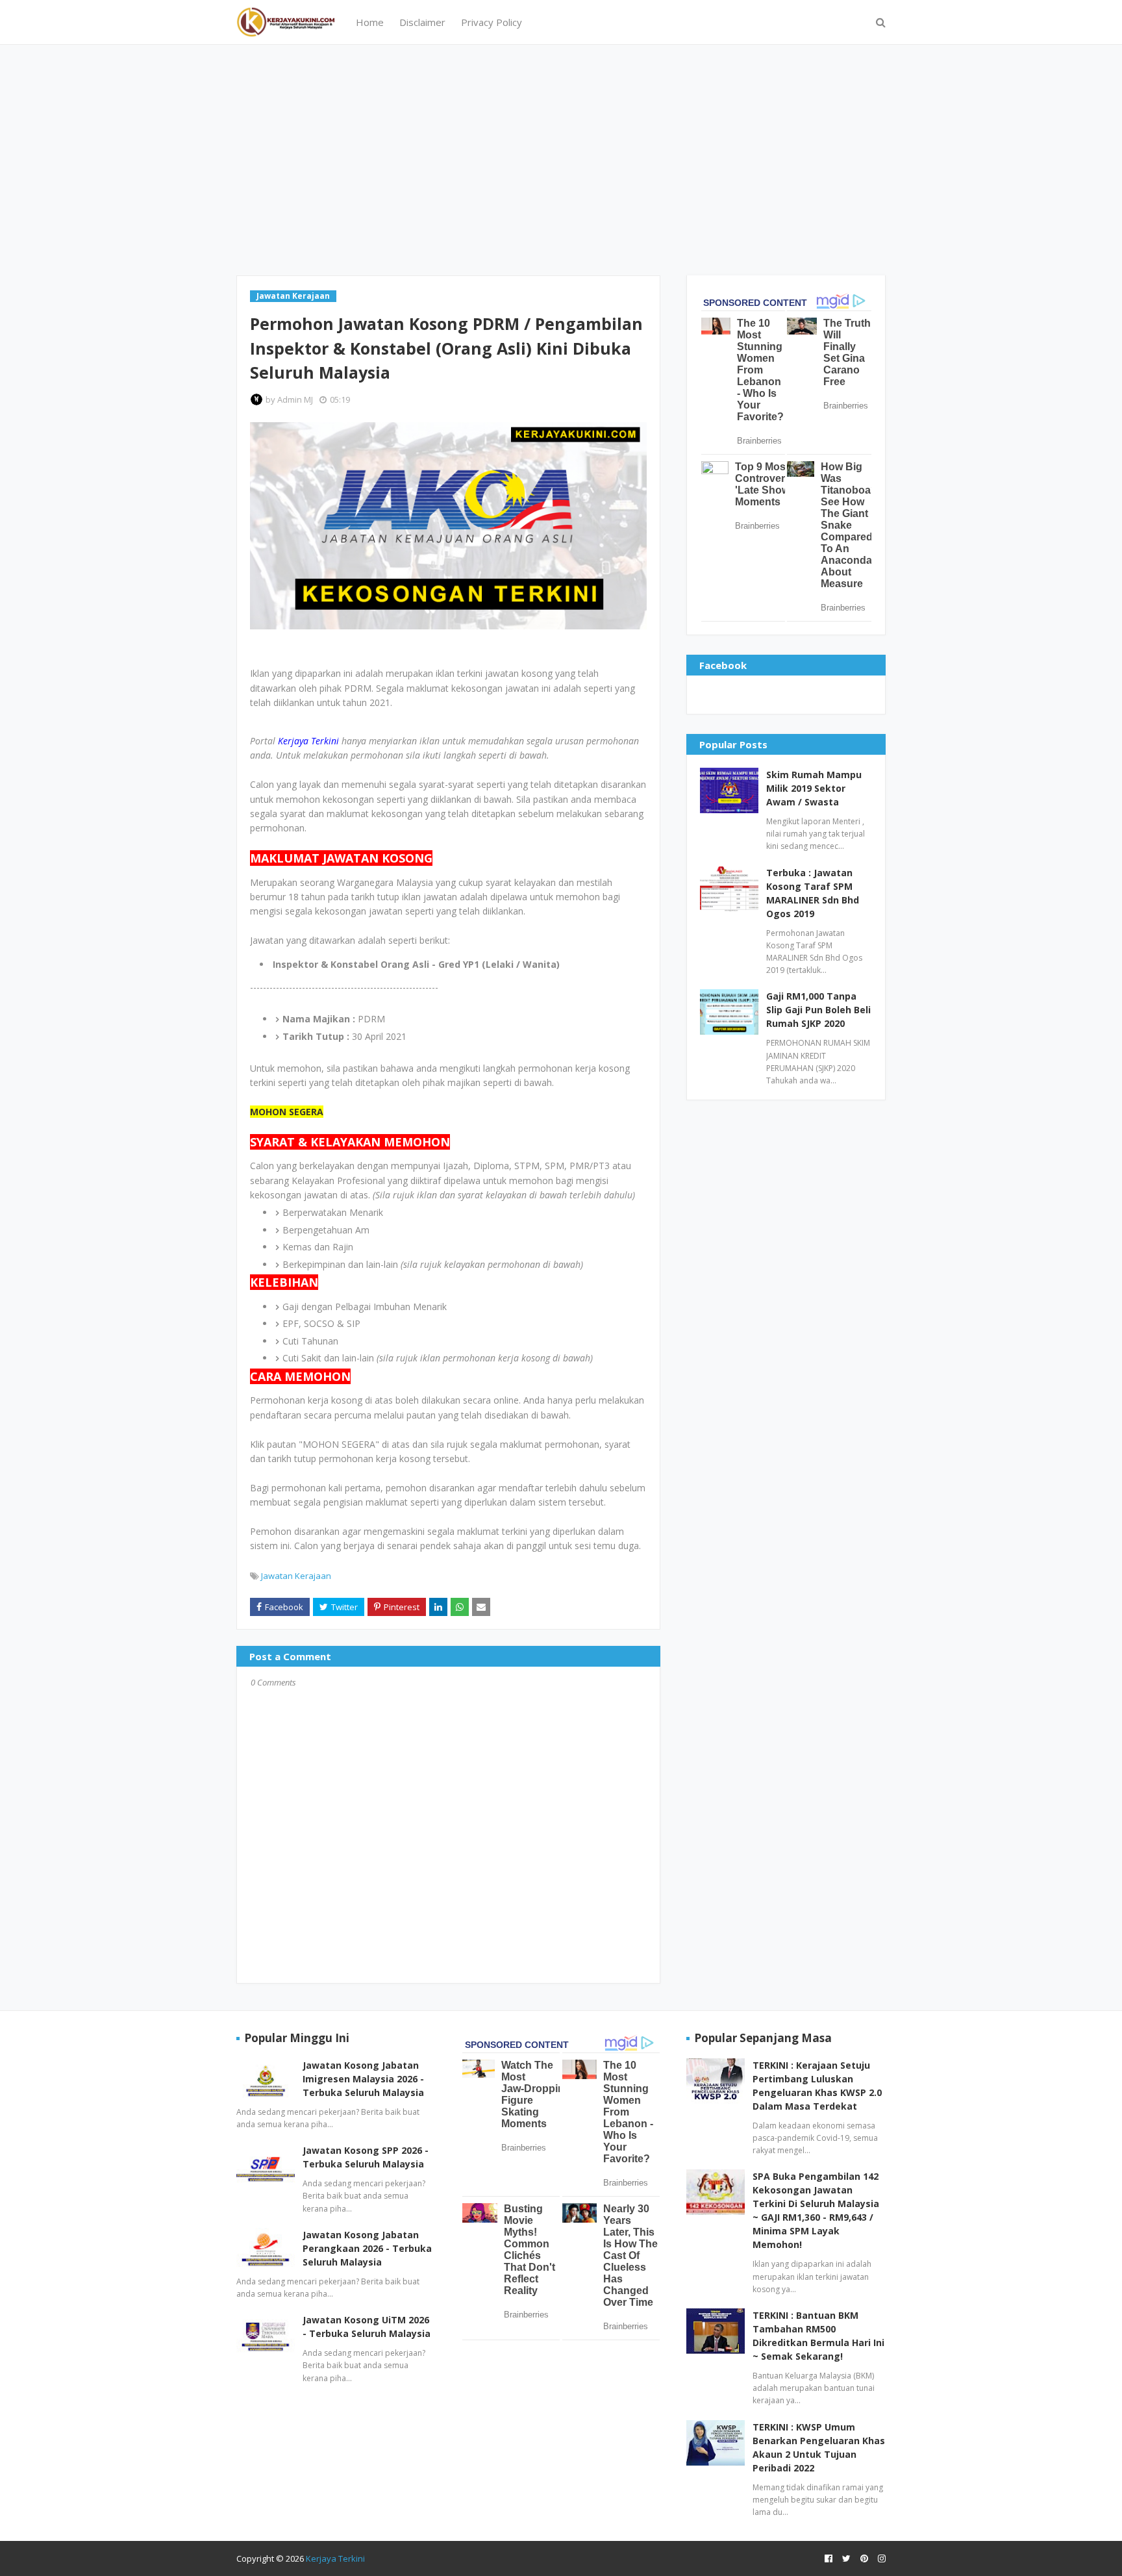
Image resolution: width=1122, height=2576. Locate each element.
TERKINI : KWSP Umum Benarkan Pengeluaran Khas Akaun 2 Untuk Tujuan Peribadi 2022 (819, 2447)
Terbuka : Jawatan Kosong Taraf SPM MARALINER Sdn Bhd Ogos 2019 (813, 893)
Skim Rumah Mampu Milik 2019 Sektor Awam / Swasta (814, 788)
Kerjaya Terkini (335, 2558)
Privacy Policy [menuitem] (492, 22)
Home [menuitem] (370, 22)
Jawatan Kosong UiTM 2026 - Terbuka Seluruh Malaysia (367, 2327)
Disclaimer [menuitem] (422, 22)
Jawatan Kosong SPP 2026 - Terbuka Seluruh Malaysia (366, 2157)
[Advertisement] (561, 158)
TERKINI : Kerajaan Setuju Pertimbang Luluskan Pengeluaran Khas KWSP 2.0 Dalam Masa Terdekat (817, 2086)
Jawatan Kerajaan (296, 1576)
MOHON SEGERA (287, 1112)
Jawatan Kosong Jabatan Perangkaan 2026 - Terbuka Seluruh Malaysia (367, 2248)
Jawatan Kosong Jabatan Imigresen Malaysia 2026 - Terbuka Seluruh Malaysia (363, 2079)
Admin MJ (295, 399)
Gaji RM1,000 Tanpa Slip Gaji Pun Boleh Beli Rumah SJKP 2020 (818, 1010)
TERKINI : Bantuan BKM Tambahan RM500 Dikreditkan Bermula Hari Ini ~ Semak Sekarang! (818, 2336)
